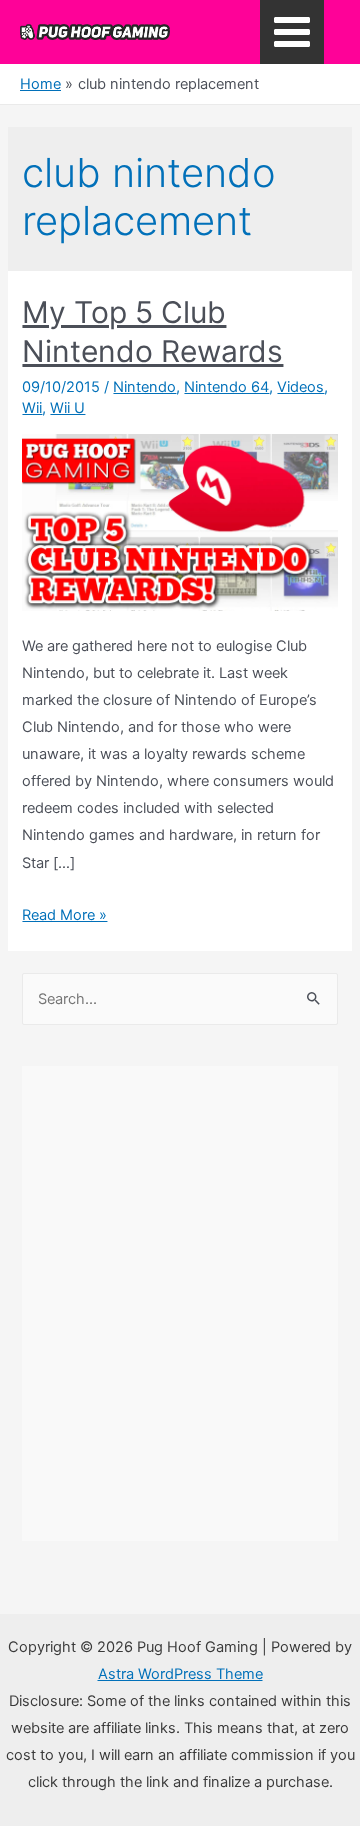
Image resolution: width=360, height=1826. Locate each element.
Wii (32, 408)
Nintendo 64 (226, 387)
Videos (300, 387)
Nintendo (144, 387)
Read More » (64, 915)
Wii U (67, 408)
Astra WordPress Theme (180, 1674)
